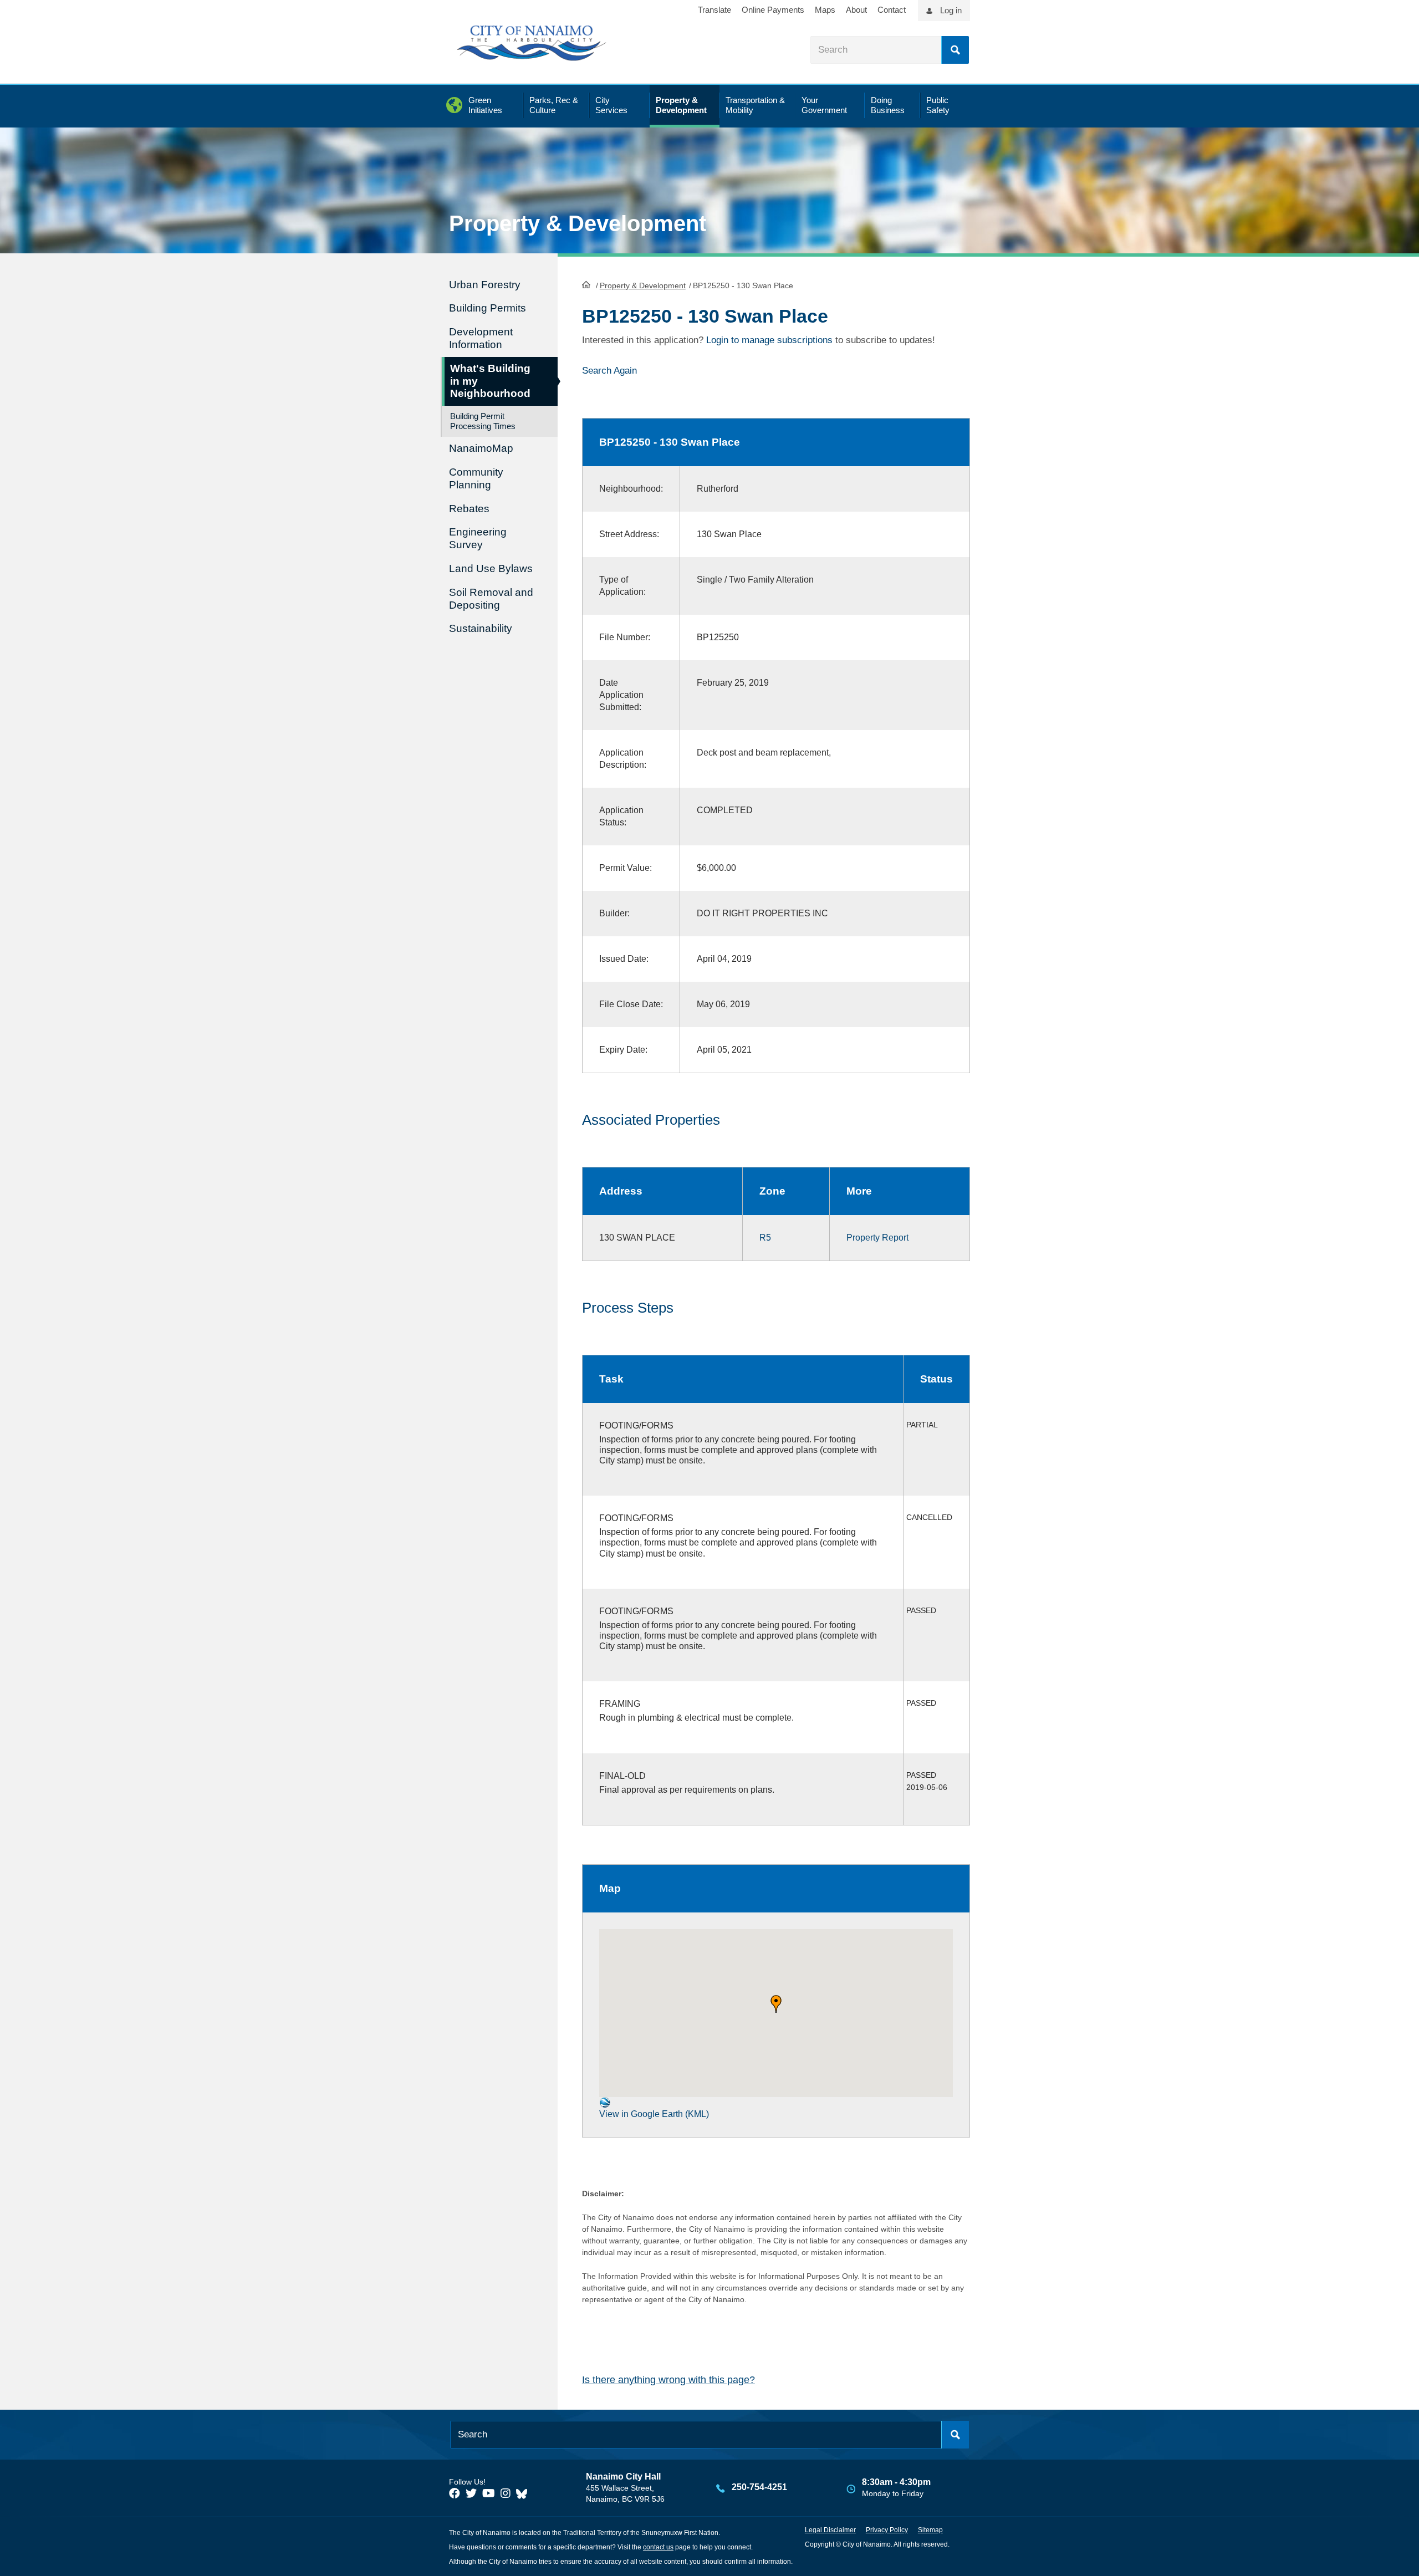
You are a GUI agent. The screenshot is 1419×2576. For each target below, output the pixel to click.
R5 (765, 1238)
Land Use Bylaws (491, 568)
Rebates (469, 509)
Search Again (609, 371)
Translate (714, 10)
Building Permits (488, 308)
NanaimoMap (481, 448)
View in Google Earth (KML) (654, 2114)
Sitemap (930, 2530)
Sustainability (481, 628)
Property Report (877, 1238)
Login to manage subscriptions (769, 340)
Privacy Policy (887, 2530)
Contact (892, 10)
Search (955, 50)
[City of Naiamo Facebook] (455, 2493)
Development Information (481, 338)
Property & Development (643, 285)
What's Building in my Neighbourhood (490, 381)
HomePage (586, 284)
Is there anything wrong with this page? (668, 2380)
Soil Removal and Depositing (491, 599)
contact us (658, 2547)
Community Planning (476, 478)
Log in (951, 10)
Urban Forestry (485, 285)
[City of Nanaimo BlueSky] (524, 2493)
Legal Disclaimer (830, 2530)
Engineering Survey (478, 538)
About (856, 10)
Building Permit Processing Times (483, 421)
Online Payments (773, 10)
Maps (825, 10)
